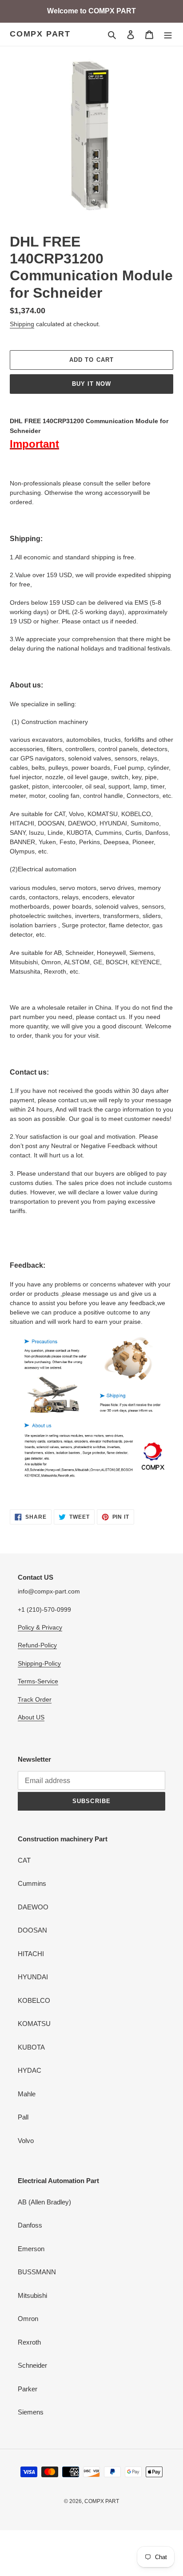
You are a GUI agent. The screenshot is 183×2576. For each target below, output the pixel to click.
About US (31, 1717)
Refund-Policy (37, 1645)
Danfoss (30, 2225)
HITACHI (31, 1954)
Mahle (27, 2094)
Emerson (31, 2249)
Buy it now (91, 384)
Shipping (22, 324)
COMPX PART (40, 34)
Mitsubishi (32, 2295)
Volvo (26, 2141)
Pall (23, 2117)
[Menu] (168, 34)
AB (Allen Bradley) (44, 2202)
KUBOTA (31, 2047)
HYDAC (30, 2070)
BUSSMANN (37, 2272)
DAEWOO (33, 1907)
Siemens (31, 2412)
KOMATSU (34, 2024)
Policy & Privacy (40, 1627)
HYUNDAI (33, 1977)
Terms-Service (38, 1681)
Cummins (32, 1883)
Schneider (32, 2365)
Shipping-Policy (39, 1663)
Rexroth (29, 2342)
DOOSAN (32, 1930)
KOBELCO (34, 2000)
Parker (28, 2389)
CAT (24, 1860)
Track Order (35, 1699)
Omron (28, 2319)
